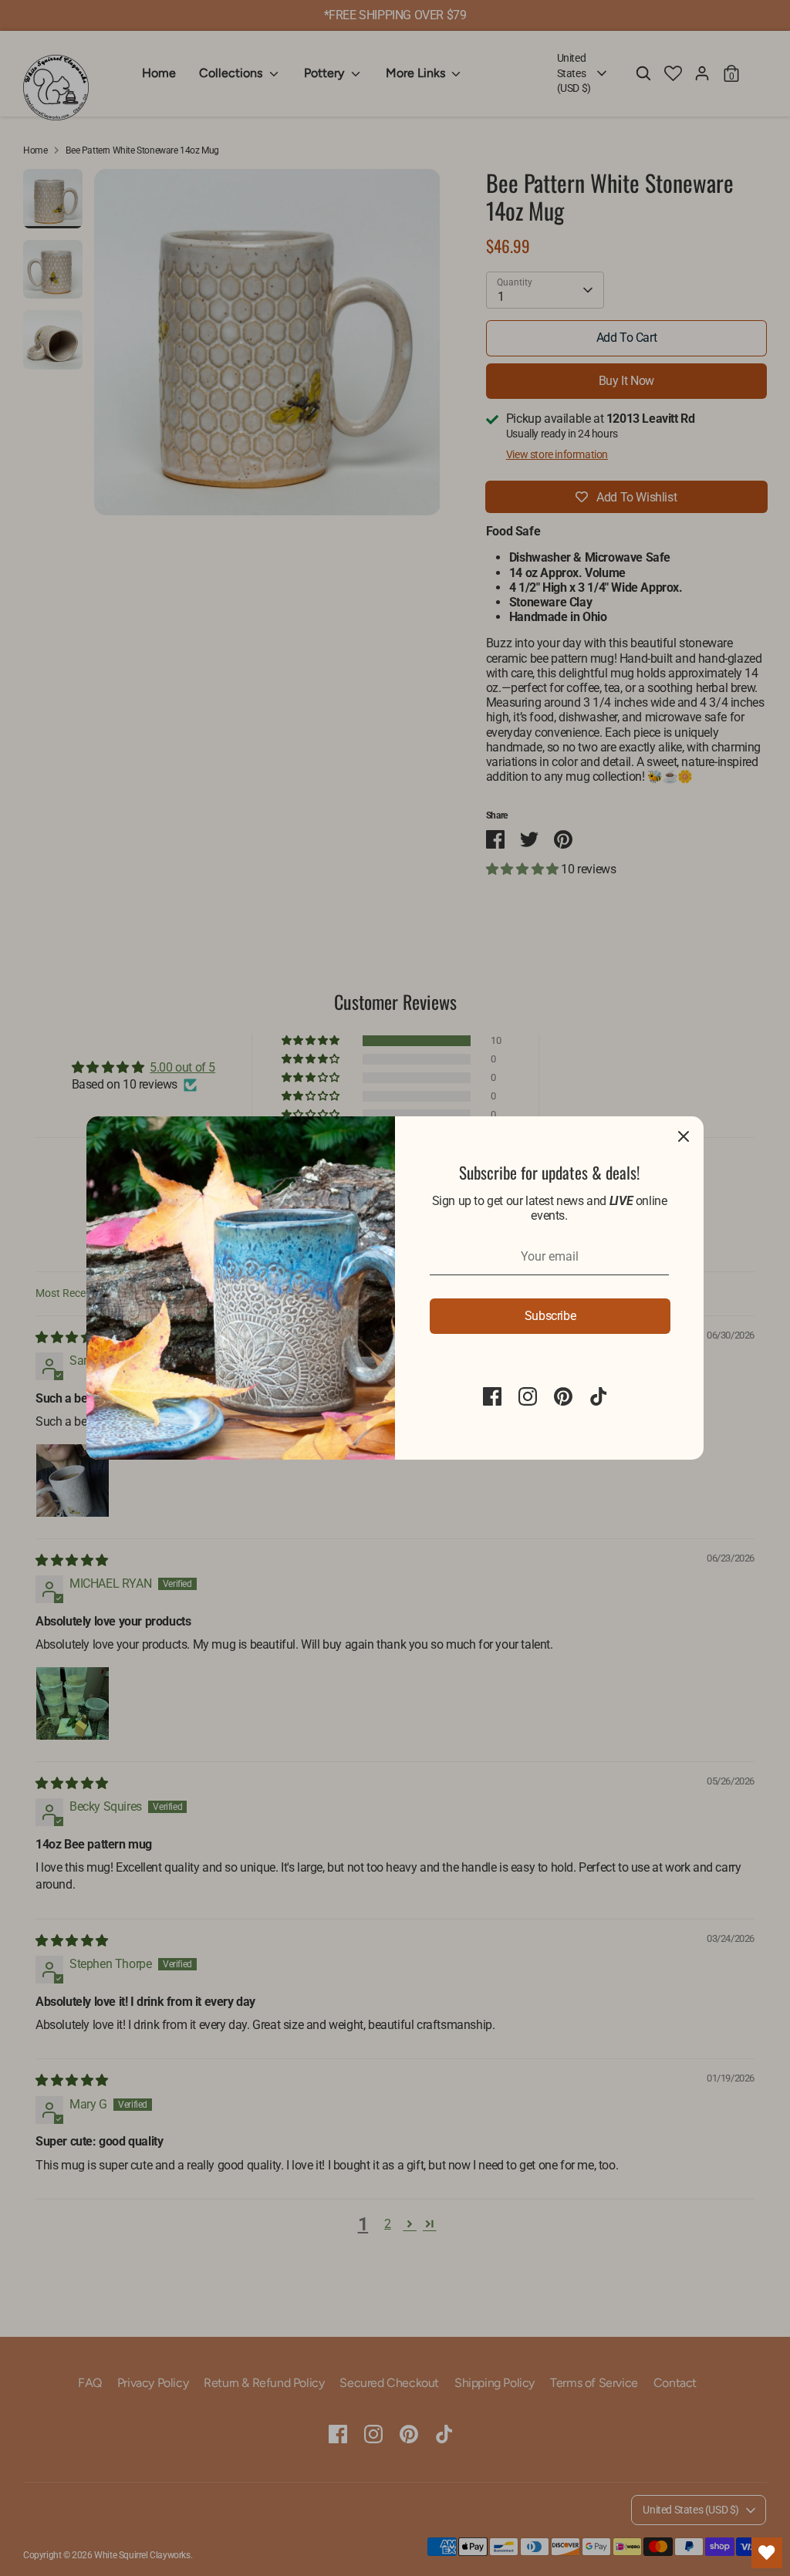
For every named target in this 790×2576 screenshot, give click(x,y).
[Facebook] (492, 1396)
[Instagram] (528, 1396)
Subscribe (550, 1316)
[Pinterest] (563, 1396)
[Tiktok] (599, 1396)
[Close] (684, 1136)
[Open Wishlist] (767, 2553)
